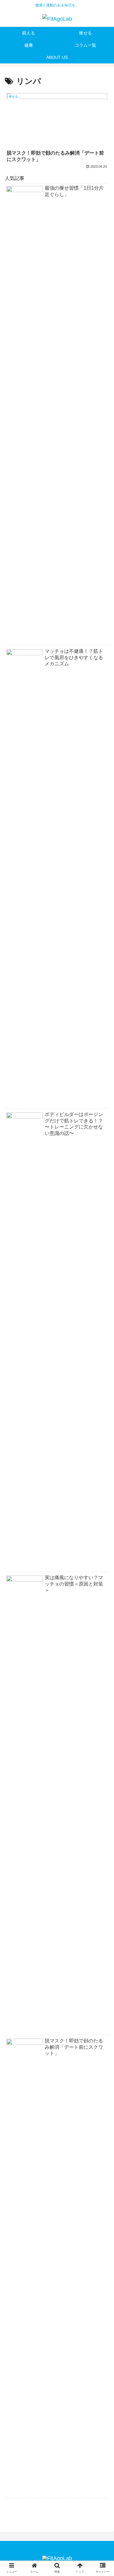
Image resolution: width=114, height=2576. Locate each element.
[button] (102, 1314)
